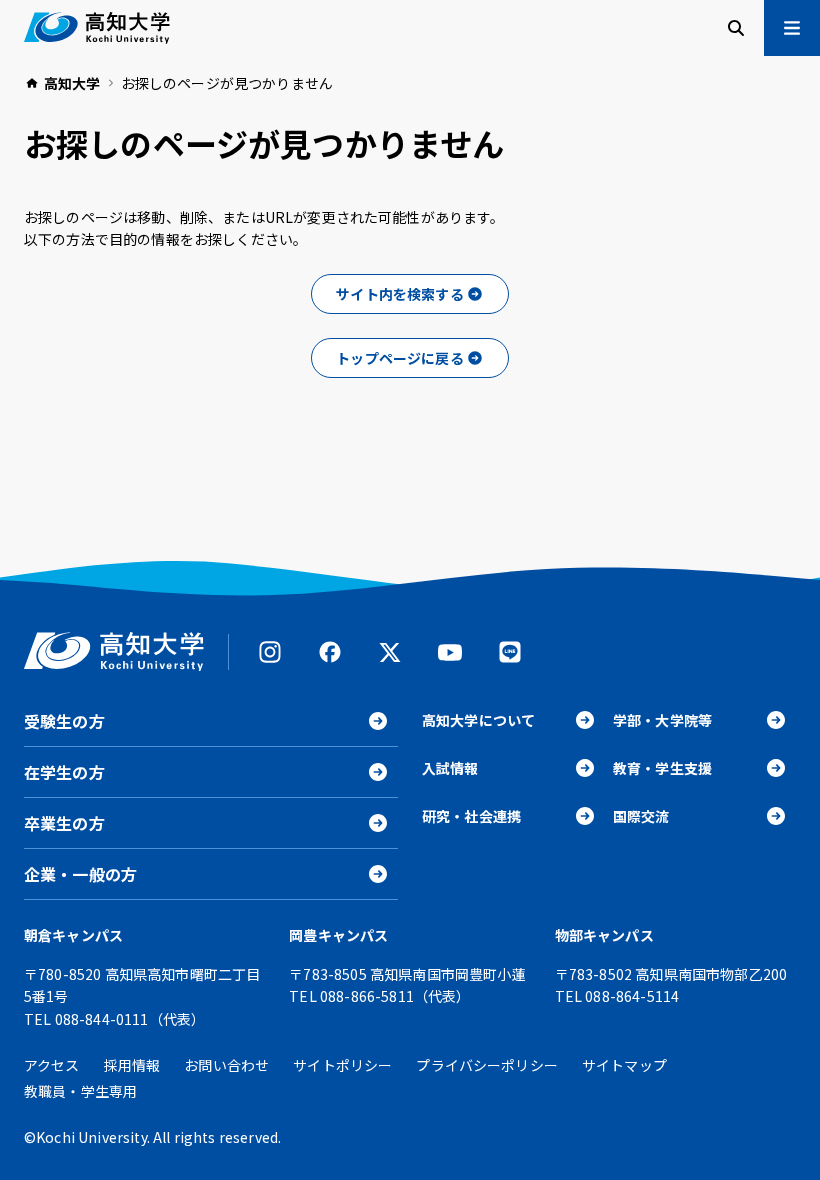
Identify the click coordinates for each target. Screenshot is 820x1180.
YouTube (450, 652)
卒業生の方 (64, 823)
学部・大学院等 (662, 720)
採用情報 (132, 1065)
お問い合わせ (226, 1065)
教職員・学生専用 (80, 1091)
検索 (736, 28)
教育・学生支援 (662, 768)
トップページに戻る (399, 358)
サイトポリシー (342, 1065)
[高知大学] (97, 28)
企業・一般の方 (80, 874)
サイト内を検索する (399, 294)
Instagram (270, 652)
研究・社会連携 (471, 816)
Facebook (330, 652)
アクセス (52, 1065)
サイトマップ (624, 1065)
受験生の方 (64, 721)
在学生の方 (64, 772)
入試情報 (450, 768)
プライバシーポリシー (487, 1065)
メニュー (792, 28)
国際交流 (641, 816)
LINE (510, 652)
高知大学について (478, 720)
